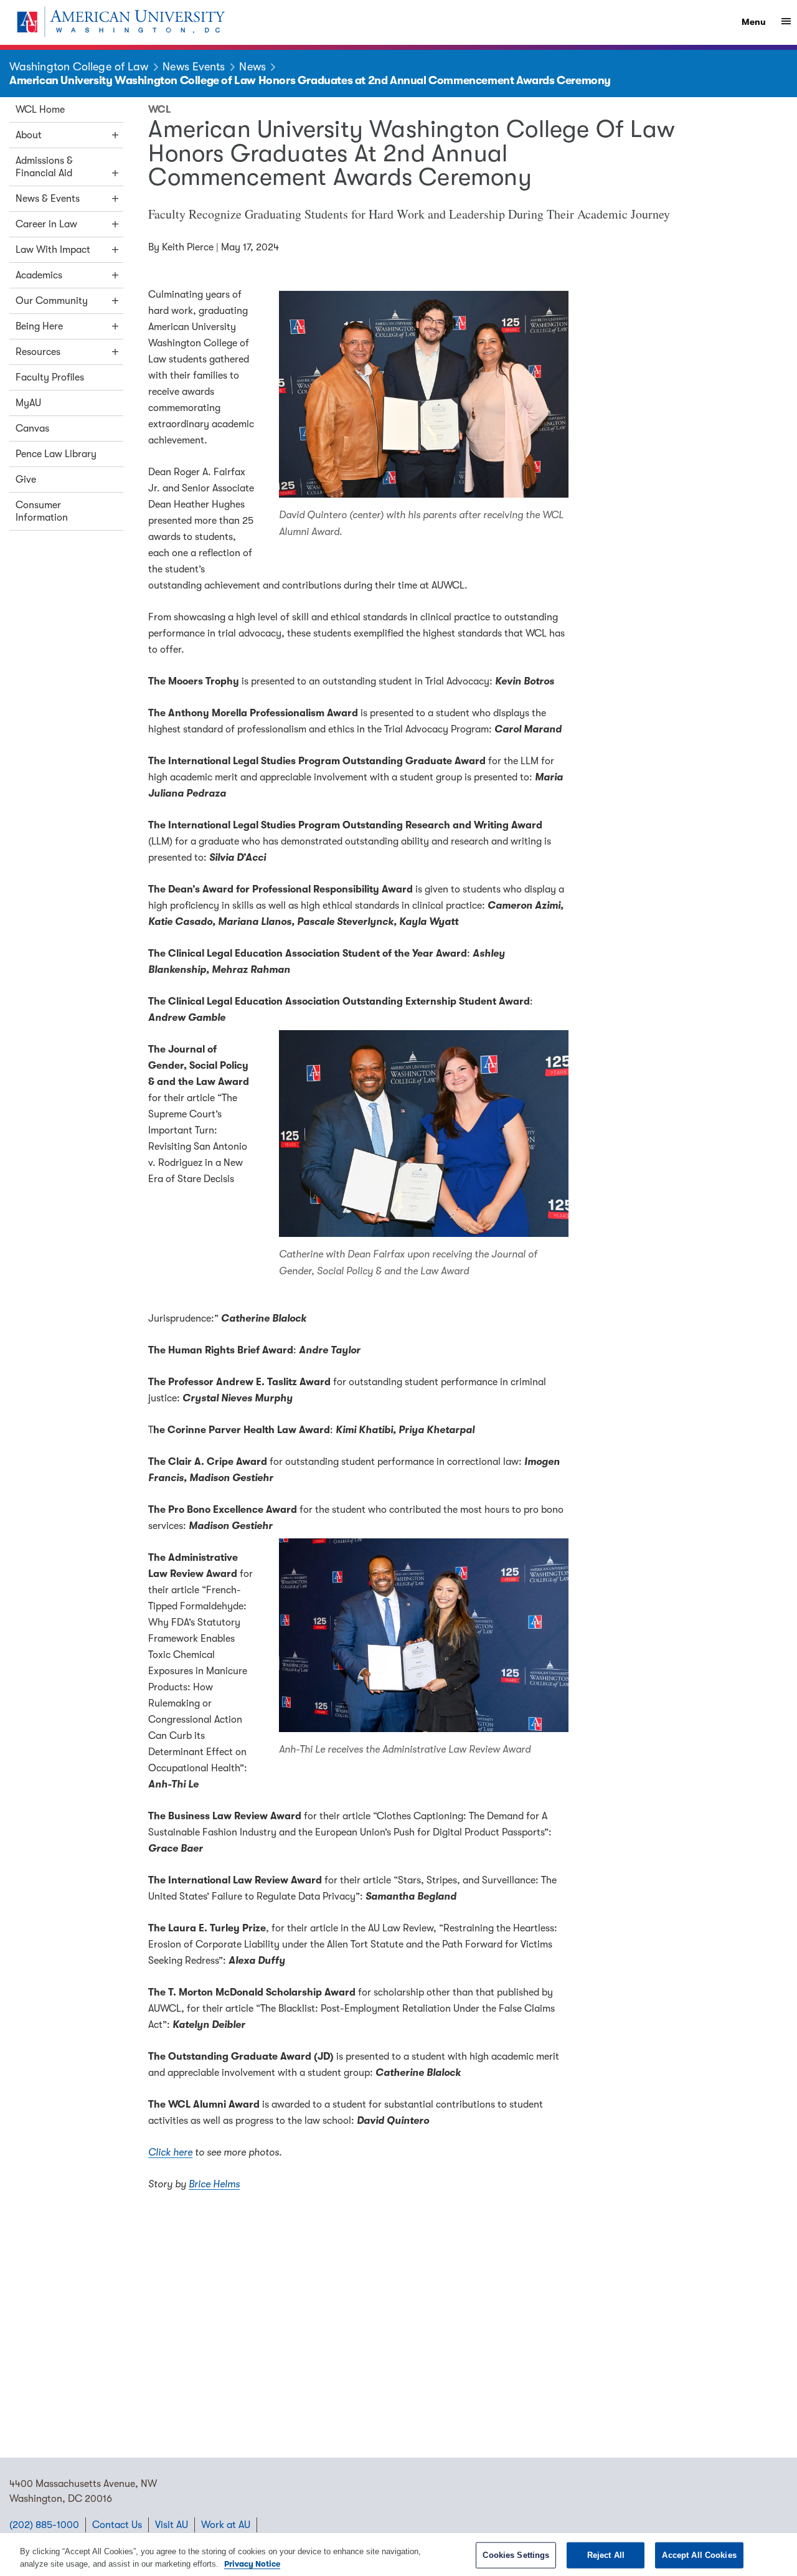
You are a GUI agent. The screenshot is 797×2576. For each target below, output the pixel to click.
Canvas (32, 429)
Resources (38, 352)
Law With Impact (53, 250)
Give (26, 480)
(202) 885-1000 (44, 2525)
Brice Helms (214, 2184)
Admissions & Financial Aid (44, 167)
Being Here (39, 326)
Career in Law (46, 224)
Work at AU (226, 2525)
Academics (39, 275)
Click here (170, 2152)
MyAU (28, 403)
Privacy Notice (252, 2563)
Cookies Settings (516, 2555)
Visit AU (172, 2525)
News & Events (48, 199)
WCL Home (40, 110)
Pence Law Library (56, 454)
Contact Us (117, 2525)
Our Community (52, 301)
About (29, 135)
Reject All (606, 2555)
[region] (398, 2555)
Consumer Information (42, 511)
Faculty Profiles (50, 377)
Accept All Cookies (699, 2555)
